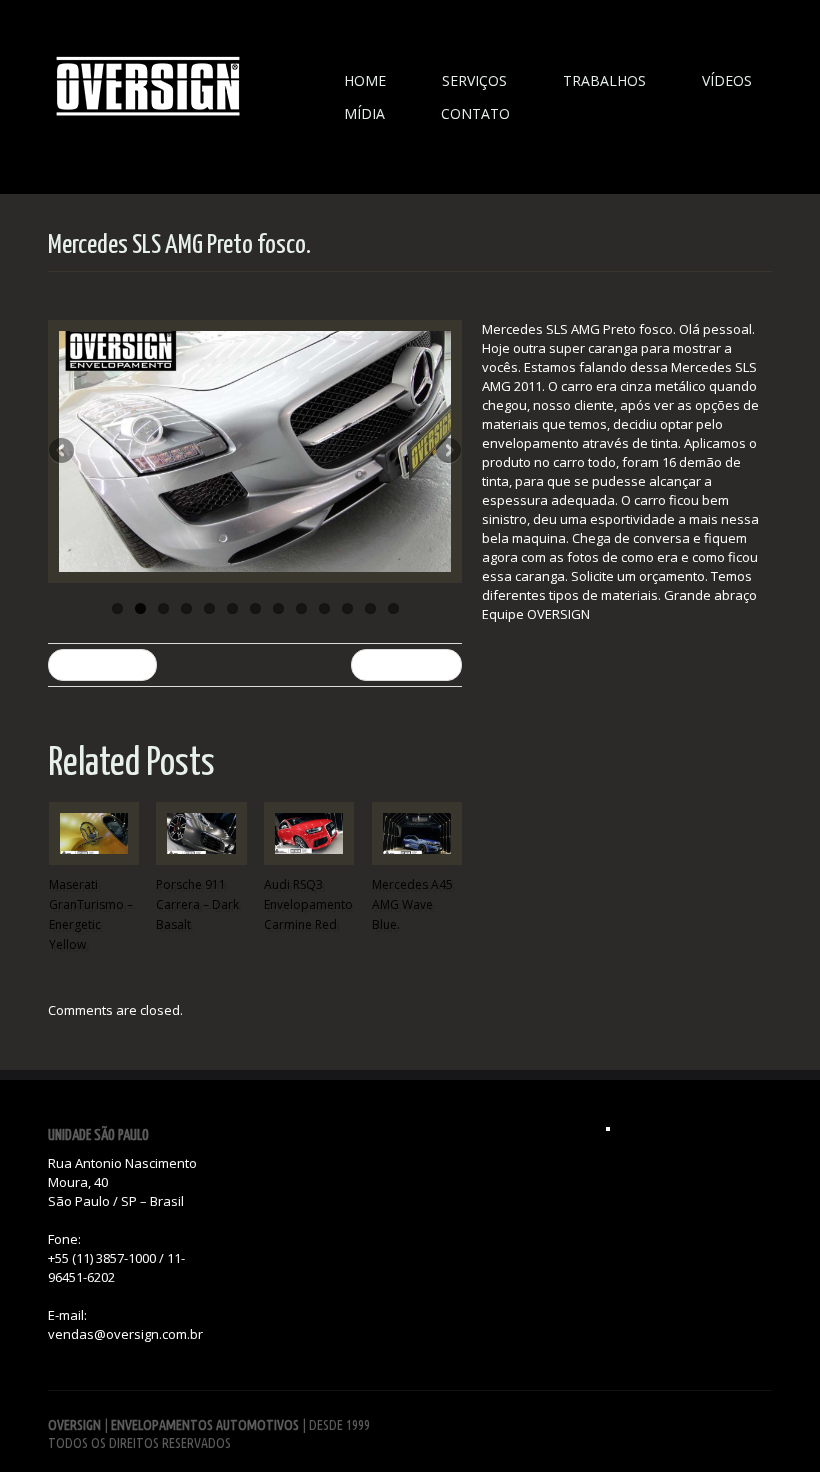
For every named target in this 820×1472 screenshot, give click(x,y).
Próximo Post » (406, 664)
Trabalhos (604, 80)
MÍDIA (364, 113)
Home (365, 80)
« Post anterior (102, 664)
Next (447, 452)
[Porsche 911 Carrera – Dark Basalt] (201, 833)
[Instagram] (608, 1129)
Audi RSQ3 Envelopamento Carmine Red (308, 904)
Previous (63, 452)
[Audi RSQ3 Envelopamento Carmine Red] (309, 833)
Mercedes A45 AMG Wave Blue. (412, 904)
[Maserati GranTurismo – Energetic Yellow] (94, 833)
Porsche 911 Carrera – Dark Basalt (197, 904)
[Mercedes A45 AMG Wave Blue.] (417, 833)
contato (475, 113)
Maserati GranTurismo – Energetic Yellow (91, 914)
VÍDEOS (727, 80)
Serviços (474, 80)
